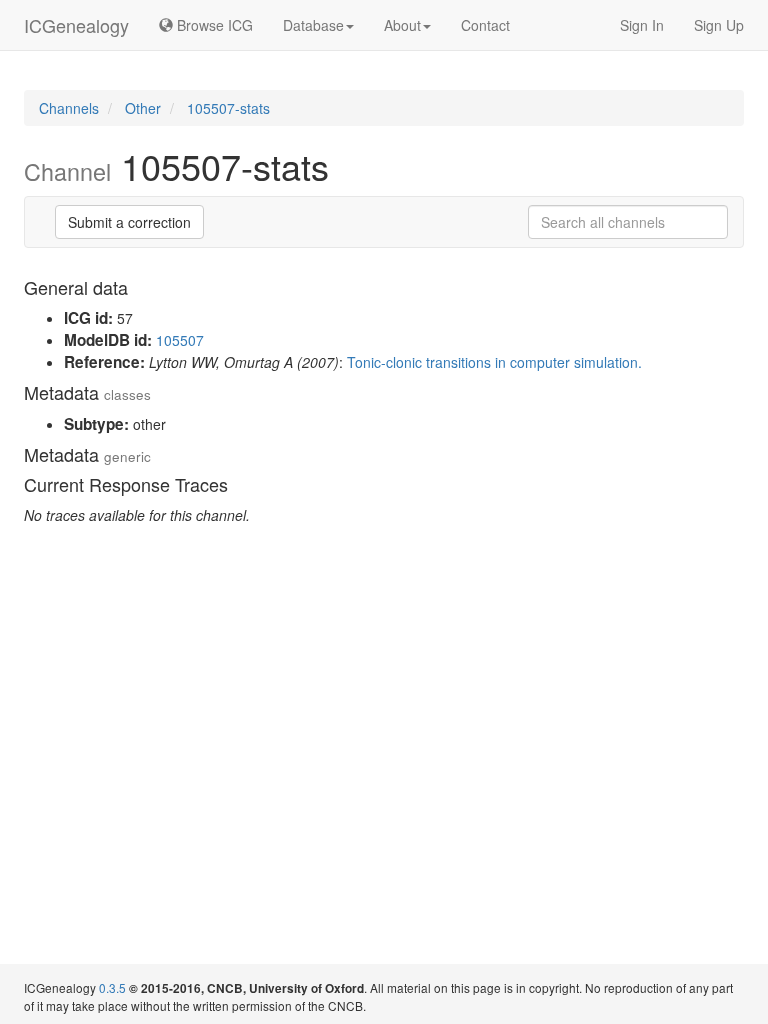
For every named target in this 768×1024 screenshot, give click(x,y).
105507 (180, 340)
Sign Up (719, 25)
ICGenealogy (76, 25)
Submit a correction (129, 222)
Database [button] (313, 25)
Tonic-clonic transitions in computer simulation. (494, 362)
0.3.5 (112, 987)
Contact (485, 25)
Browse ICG (213, 25)
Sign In (642, 25)
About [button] (402, 25)
